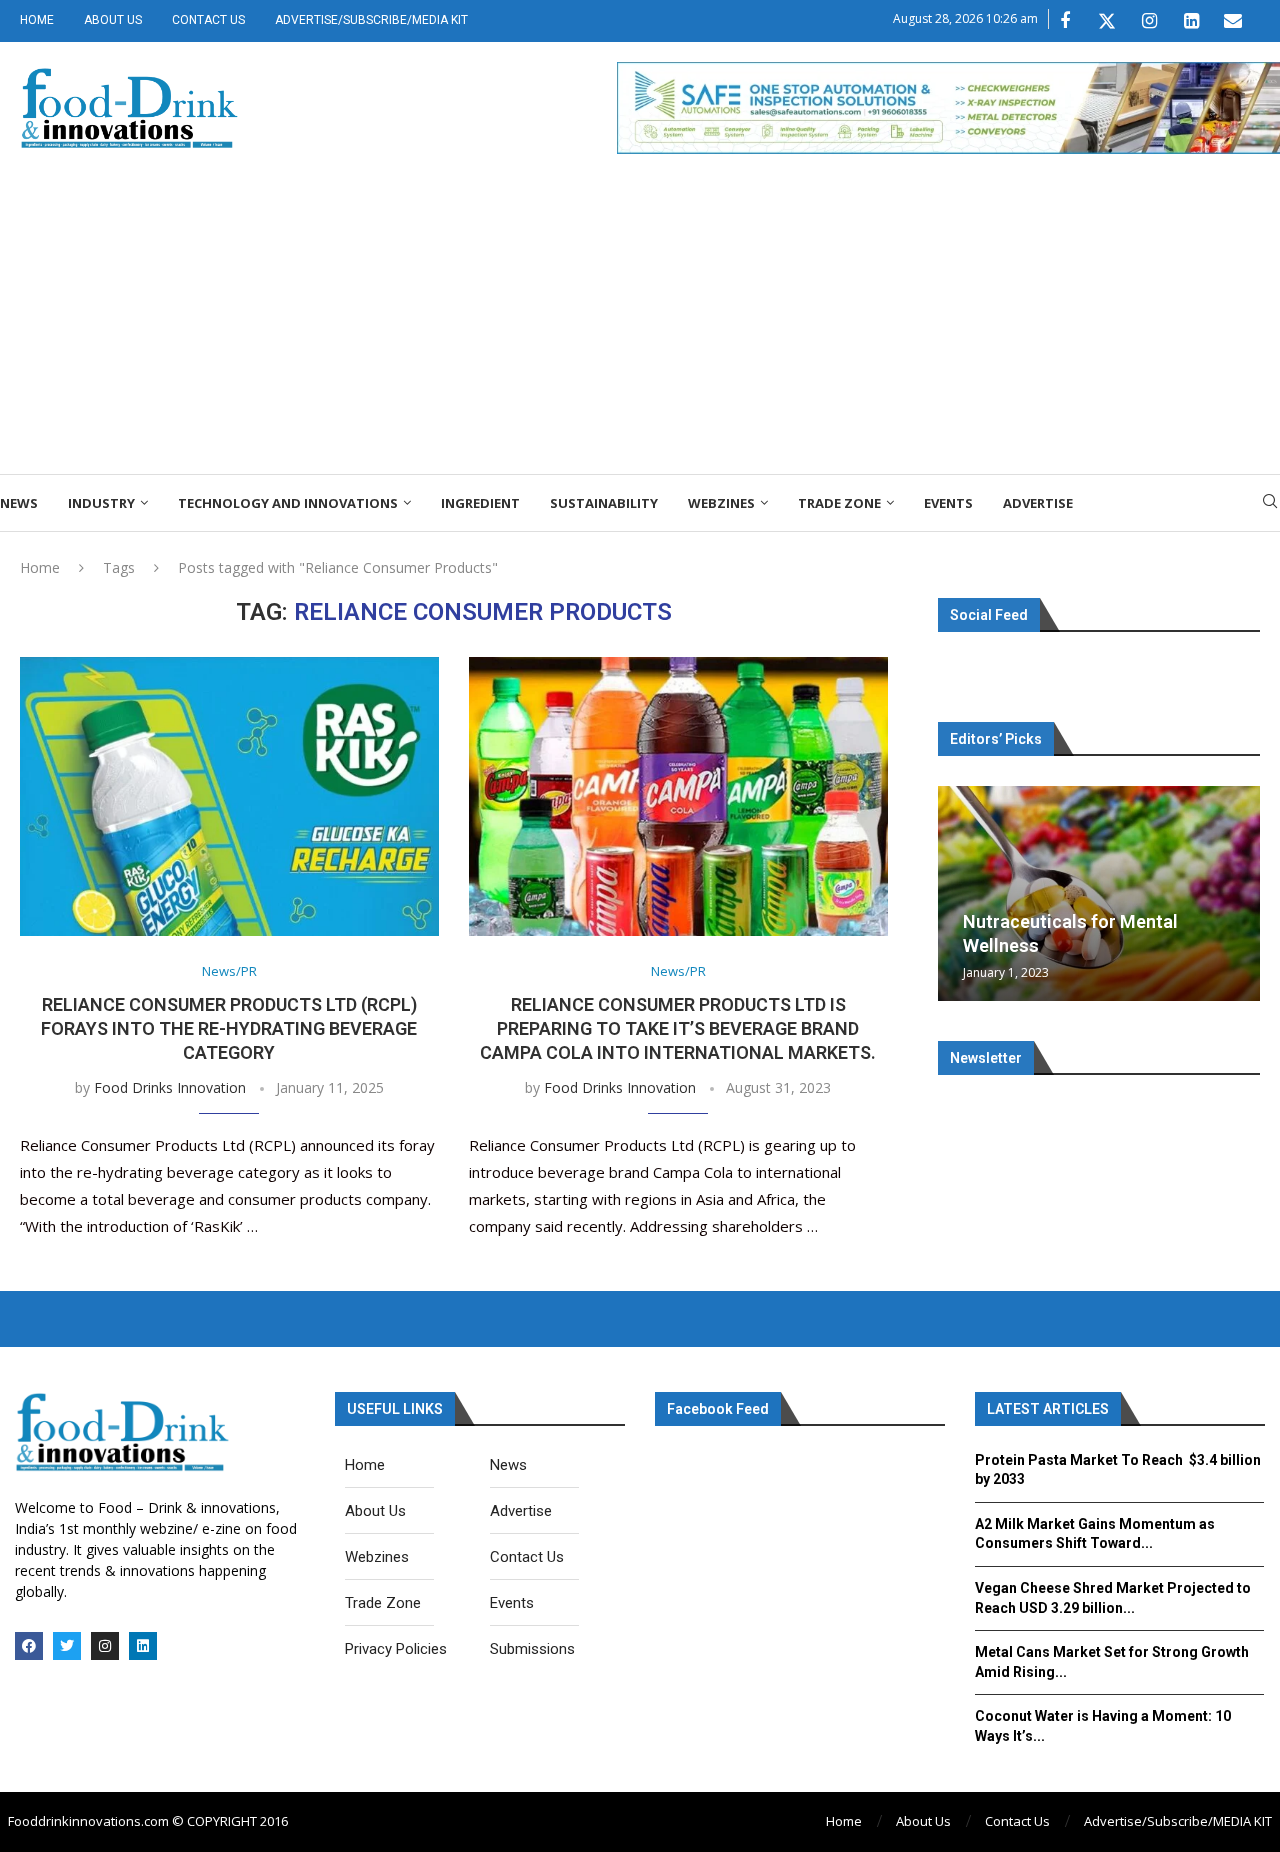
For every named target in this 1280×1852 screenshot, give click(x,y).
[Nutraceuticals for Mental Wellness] (1099, 893)
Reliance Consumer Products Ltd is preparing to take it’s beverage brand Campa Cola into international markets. (678, 1029)
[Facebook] (1065, 21)
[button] (956, 893)
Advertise (1038, 503)
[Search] (1270, 503)
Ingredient (480, 503)
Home (37, 20)
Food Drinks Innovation (170, 1087)
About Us (113, 20)
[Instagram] (1149, 21)
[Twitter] (1107, 21)
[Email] (1233, 21)
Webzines (721, 503)
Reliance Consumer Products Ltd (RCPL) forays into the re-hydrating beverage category (229, 1029)
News (19, 503)
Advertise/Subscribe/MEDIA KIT (371, 20)
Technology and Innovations (288, 503)
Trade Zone (839, 503)
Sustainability (604, 503)
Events (948, 503)
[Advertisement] (640, 324)
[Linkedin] (1191, 21)
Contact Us (208, 20)
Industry (101, 503)
